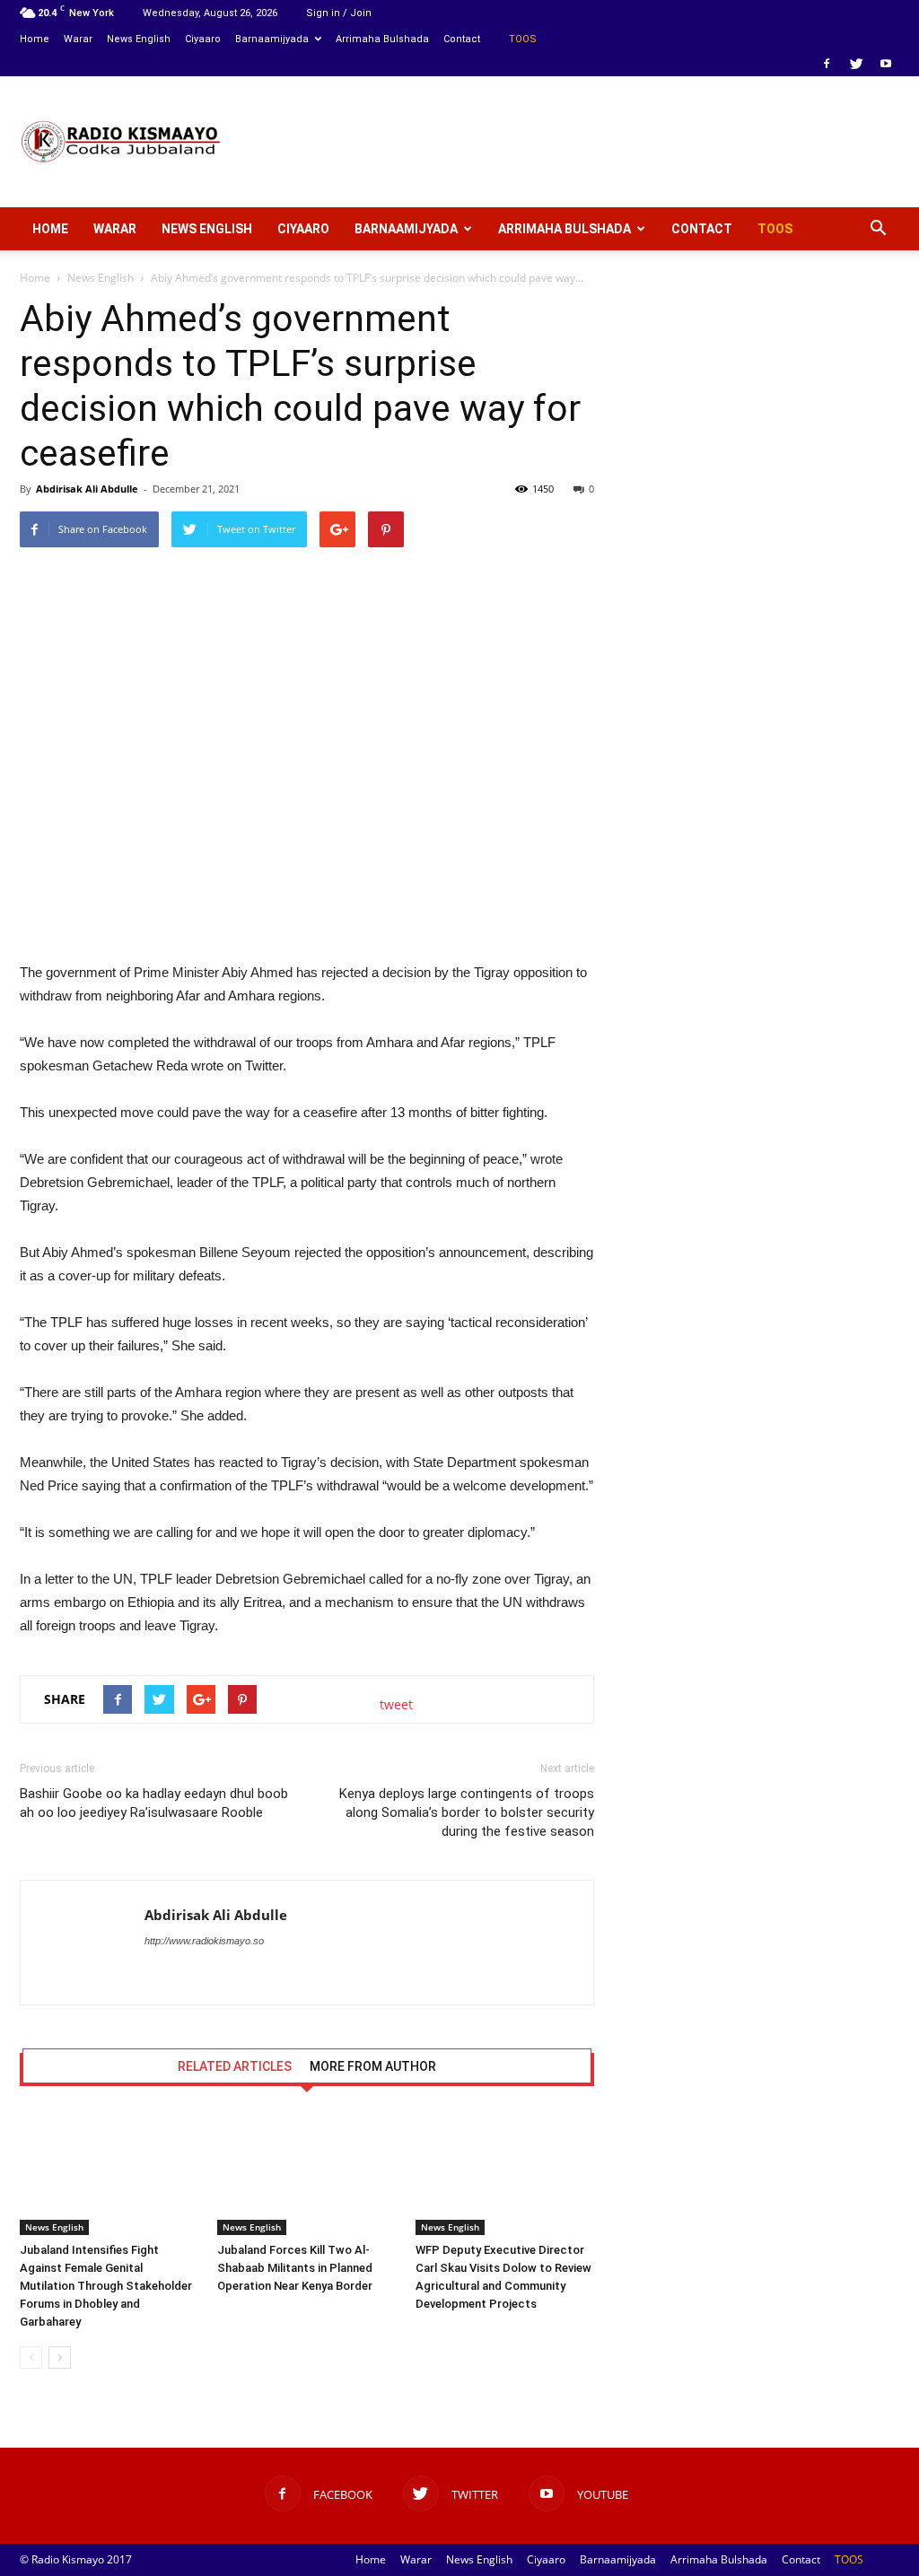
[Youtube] (886, 64)
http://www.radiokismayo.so (204, 1941)
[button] (878, 229)
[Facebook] (827, 64)
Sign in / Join (339, 13)
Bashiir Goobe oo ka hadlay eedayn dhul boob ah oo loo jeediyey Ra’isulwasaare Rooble (154, 1803)
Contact (462, 39)
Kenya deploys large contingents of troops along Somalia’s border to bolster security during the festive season (467, 1812)
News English (139, 39)
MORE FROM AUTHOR (373, 2066)
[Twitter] (856, 64)
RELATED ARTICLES (235, 2066)
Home (35, 39)
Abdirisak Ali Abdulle (87, 489)
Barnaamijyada (272, 39)
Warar (78, 39)
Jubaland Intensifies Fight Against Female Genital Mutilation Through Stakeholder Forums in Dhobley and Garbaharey (106, 2286)
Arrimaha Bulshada (382, 39)
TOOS (523, 39)
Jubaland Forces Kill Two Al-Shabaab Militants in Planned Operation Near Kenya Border (295, 2268)
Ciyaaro (203, 39)
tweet (396, 1704)
